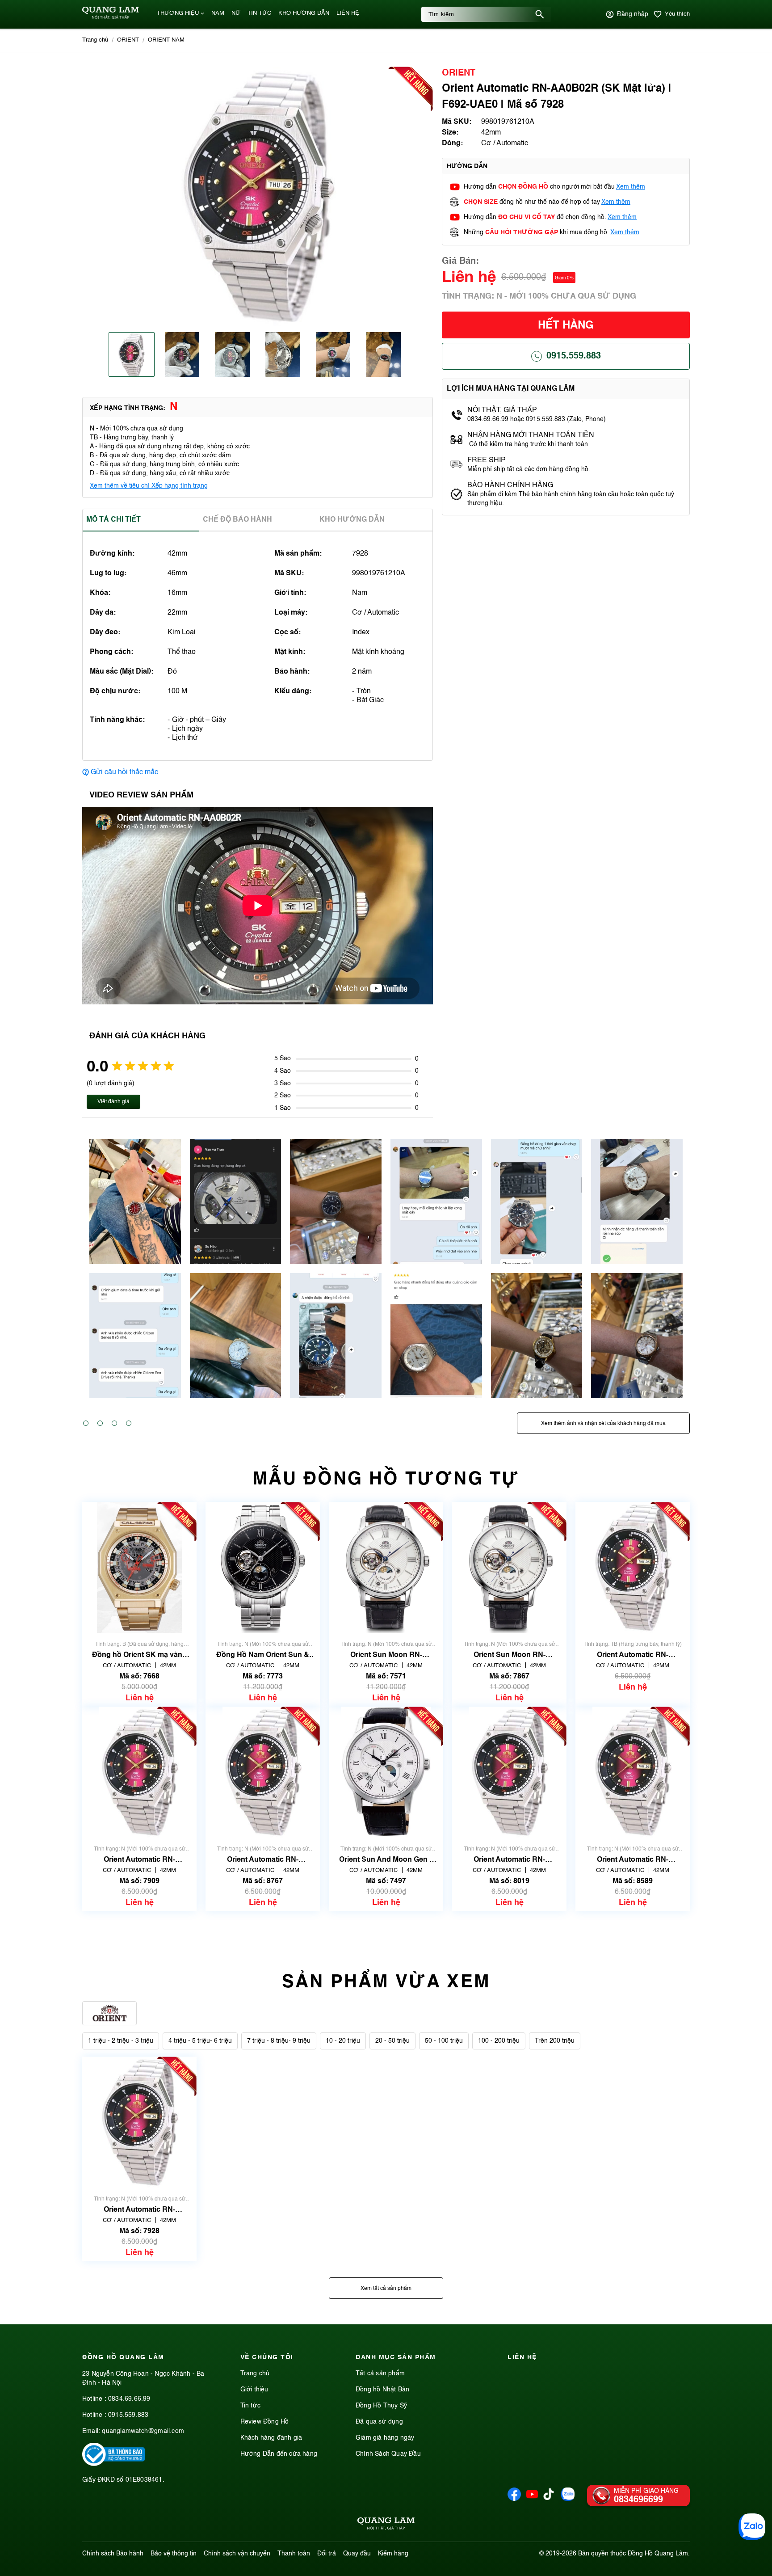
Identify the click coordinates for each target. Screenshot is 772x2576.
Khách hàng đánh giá (271, 2438)
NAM (218, 13)
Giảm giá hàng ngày (385, 2438)
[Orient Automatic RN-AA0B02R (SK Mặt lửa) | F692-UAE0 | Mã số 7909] (139, 1772)
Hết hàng (566, 326)
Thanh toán (294, 2554)
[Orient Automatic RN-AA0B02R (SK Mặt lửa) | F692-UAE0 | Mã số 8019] (509, 1772)
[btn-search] (540, 14)
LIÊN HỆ (348, 13)
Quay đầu (357, 2554)
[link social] (113, 2464)
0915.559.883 (574, 356)
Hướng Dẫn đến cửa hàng (279, 2454)
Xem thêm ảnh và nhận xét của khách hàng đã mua (603, 1424)
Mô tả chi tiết (113, 520)
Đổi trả (327, 2554)
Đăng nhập (633, 14)
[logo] (111, 17)
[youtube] (532, 2499)
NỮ (236, 13)
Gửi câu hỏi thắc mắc (124, 772)
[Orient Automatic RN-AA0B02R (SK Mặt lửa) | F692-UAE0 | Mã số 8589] (633, 1772)
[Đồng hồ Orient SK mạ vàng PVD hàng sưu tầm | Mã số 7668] (140, 1567)
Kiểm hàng (393, 2554)
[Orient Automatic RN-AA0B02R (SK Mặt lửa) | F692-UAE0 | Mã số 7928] (139, 2122)
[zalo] (568, 2499)
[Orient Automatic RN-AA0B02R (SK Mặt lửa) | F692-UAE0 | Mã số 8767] (263, 1772)
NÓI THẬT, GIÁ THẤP (502, 410)
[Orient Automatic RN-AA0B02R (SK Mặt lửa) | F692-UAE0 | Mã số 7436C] (633, 1567)
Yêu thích (677, 14)
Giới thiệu (254, 2390)
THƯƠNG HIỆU (178, 13)
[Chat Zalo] (752, 2527)
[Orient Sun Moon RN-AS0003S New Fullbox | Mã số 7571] (386, 1567)
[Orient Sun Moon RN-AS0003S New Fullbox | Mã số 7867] (509, 1567)
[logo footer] (386, 2525)
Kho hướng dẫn (352, 520)
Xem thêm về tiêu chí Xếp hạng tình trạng (149, 486)
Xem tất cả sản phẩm (386, 2289)
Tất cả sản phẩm (380, 2374)
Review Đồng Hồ (265, 2422)
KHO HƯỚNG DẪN (304, 13)
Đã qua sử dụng (379, 2422)
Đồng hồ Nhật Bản (382, 2390)
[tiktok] (549, 2498)
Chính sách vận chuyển (237, 2554)
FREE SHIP (487, 460)
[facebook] (514, 2499)
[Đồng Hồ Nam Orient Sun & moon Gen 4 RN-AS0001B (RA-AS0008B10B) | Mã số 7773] (262, 1567)
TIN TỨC (259, 13)
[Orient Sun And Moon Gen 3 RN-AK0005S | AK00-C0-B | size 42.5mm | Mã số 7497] (386, 1772)
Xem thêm (631, 187)
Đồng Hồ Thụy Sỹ (381, 2406)
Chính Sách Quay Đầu (388, 2454)
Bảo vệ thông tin (174, 2554)
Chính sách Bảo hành (113, 2554)
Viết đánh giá (113, 1102)
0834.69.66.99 (129, 2399)
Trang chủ (255, 2374)
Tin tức (250, 2406)
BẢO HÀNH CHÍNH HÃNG (511, 485)
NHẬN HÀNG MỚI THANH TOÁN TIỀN (531, 435)
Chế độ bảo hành (237, 520)
